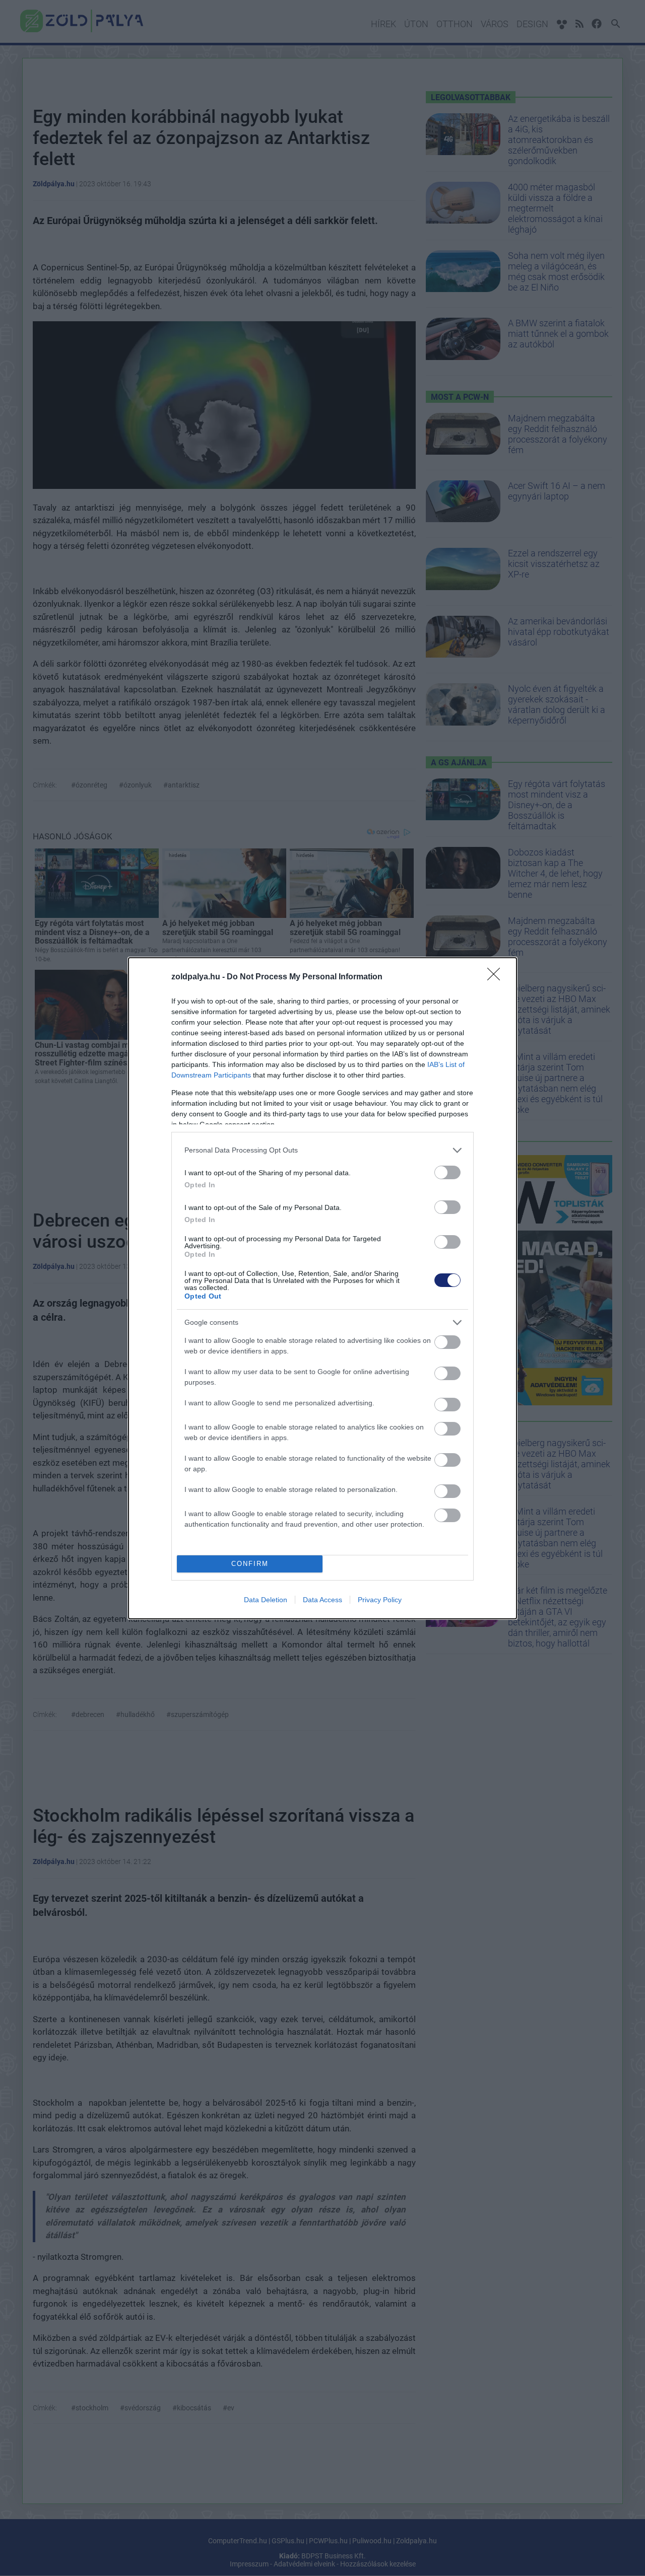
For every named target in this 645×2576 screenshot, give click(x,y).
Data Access (322, 1600)
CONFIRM (250, 1564)
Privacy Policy (380, 1600)
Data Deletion (266, 1600)
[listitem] (322, 1150)
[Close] (497, 977)
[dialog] (322, 1288)
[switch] (447, 1172)
